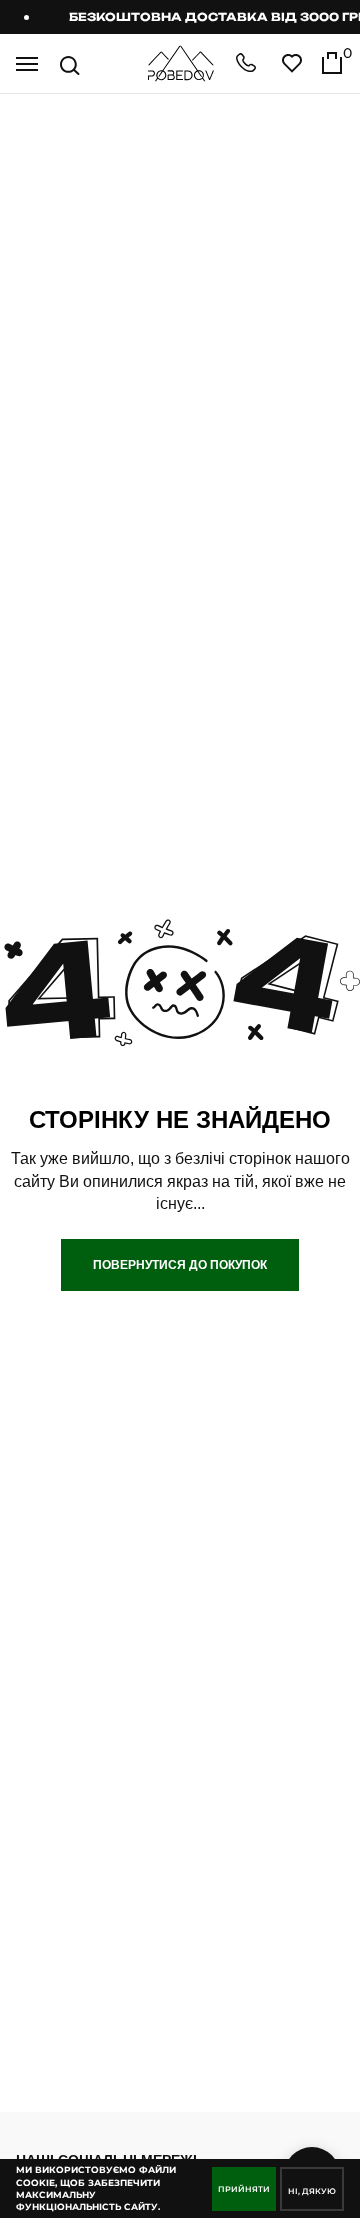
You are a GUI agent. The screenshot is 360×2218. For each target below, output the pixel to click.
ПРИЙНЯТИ (244, 2189)
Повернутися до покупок (180, 1265)
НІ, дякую (312, 2191)
